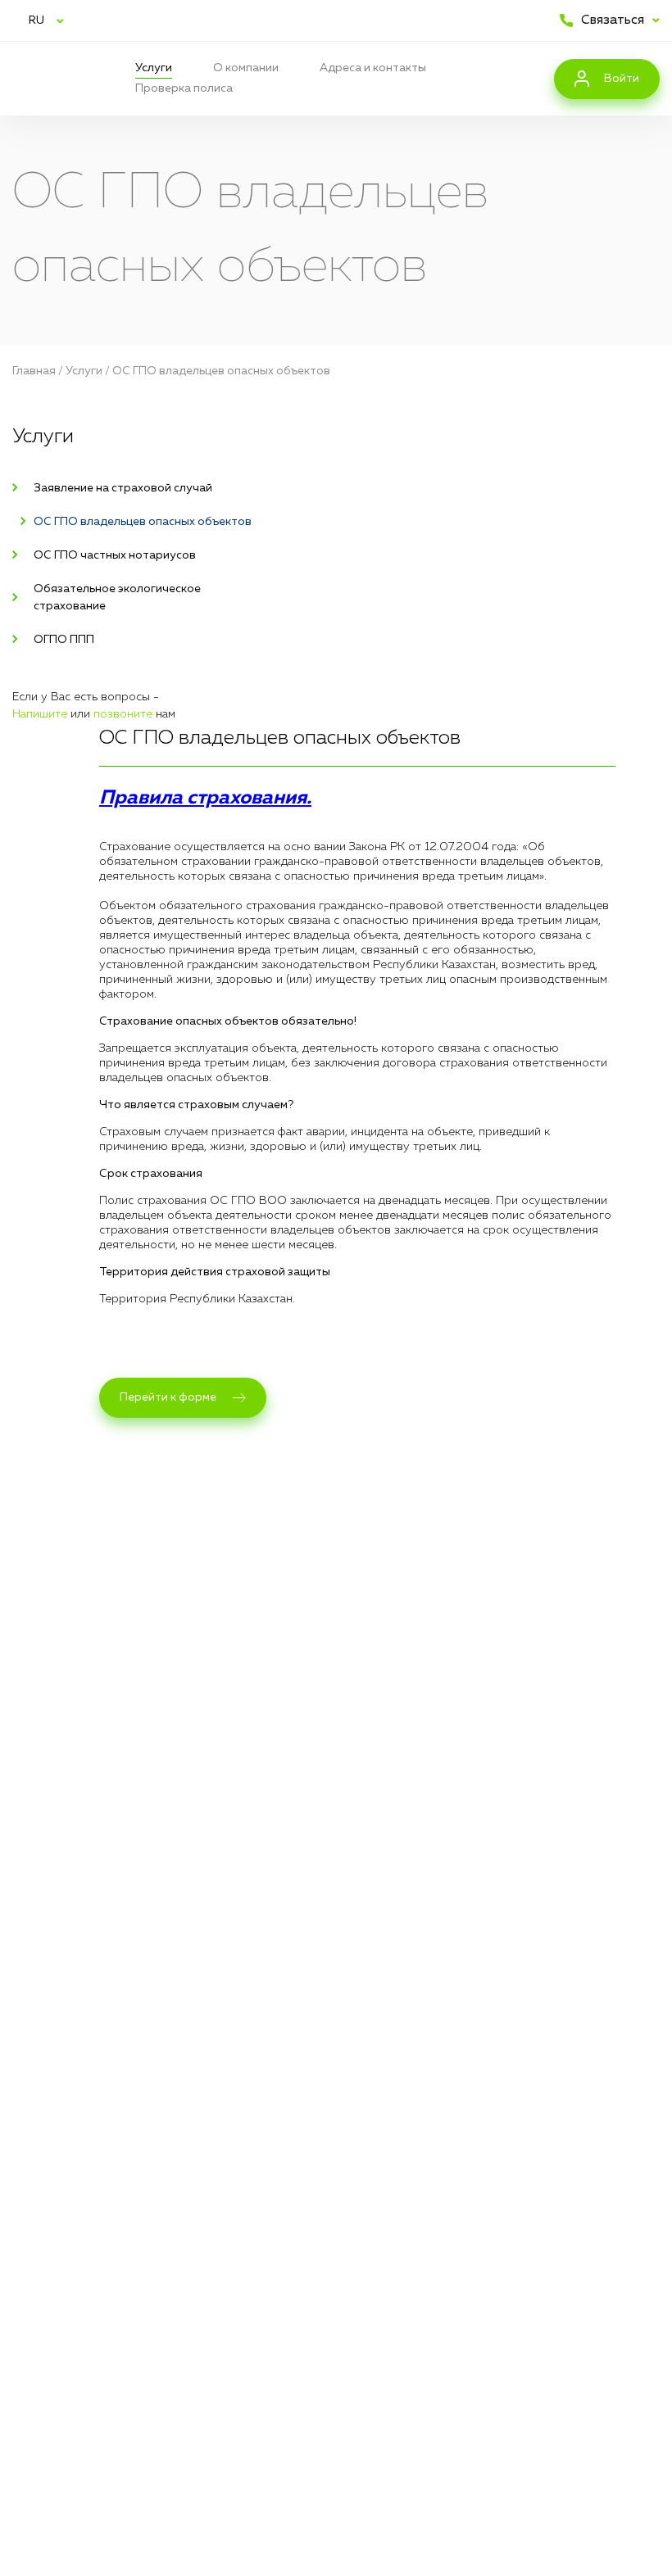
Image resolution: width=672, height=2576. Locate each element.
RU (36, 20)
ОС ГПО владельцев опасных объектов (221, 371)
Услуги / (89, 371)
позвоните (123, 714)
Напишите (40, 714)
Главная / (39, 371)
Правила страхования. (205, 798)
